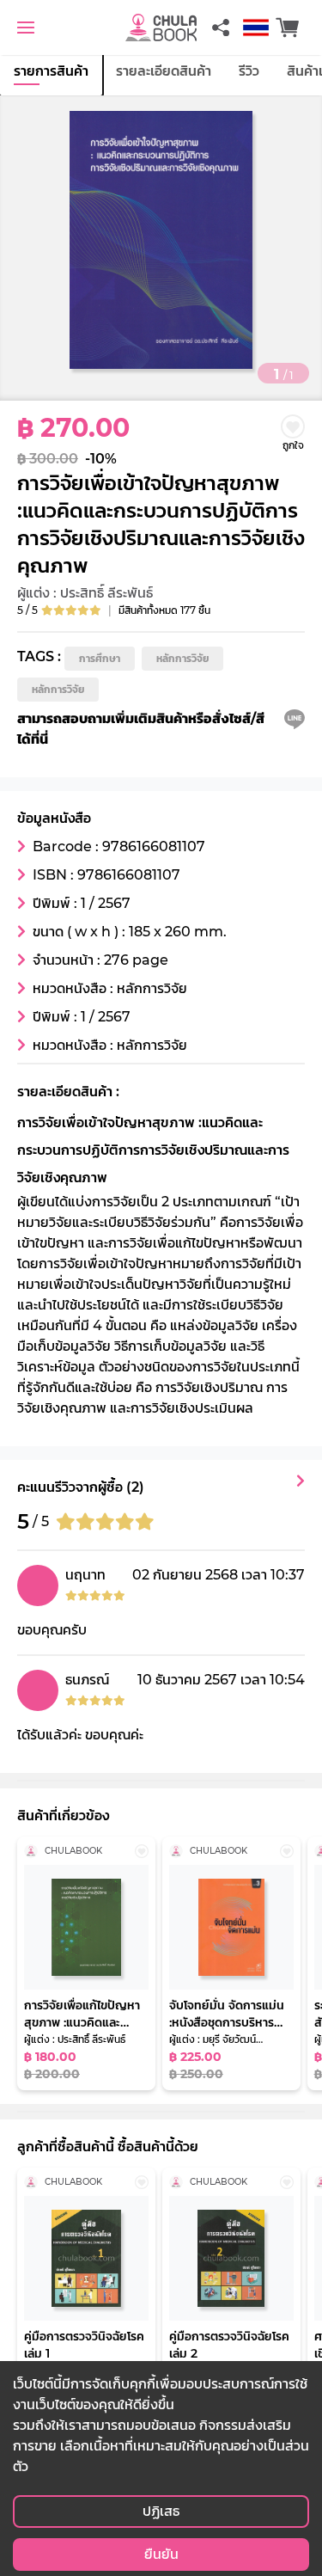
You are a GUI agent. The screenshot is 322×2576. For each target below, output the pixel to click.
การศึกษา (100, 658)
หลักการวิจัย (182, 658)
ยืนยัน (161, 2554)
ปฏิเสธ (161, 2511)
